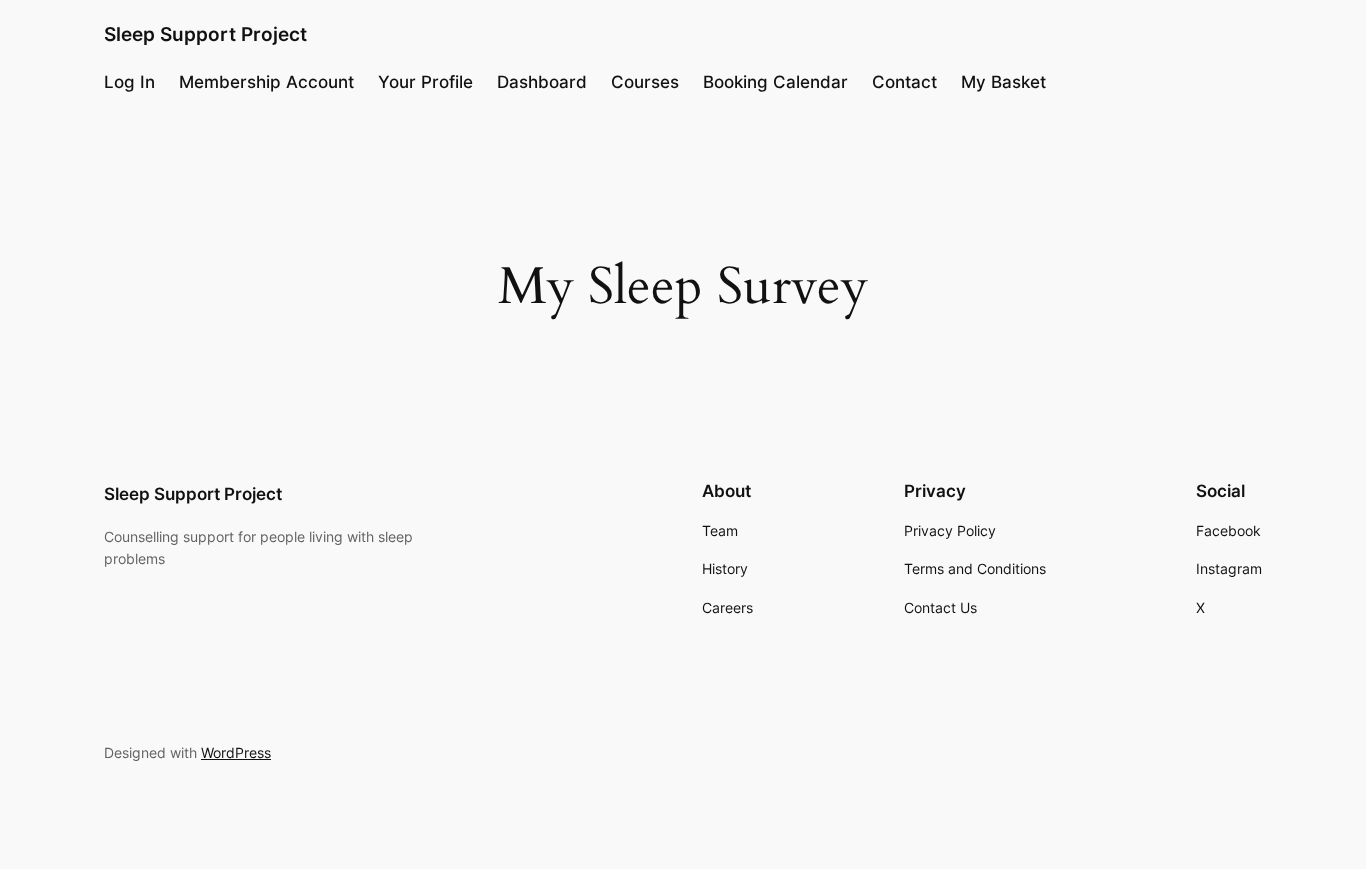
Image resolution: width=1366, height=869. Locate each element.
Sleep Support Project (205, 34)
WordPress (236, 752)
